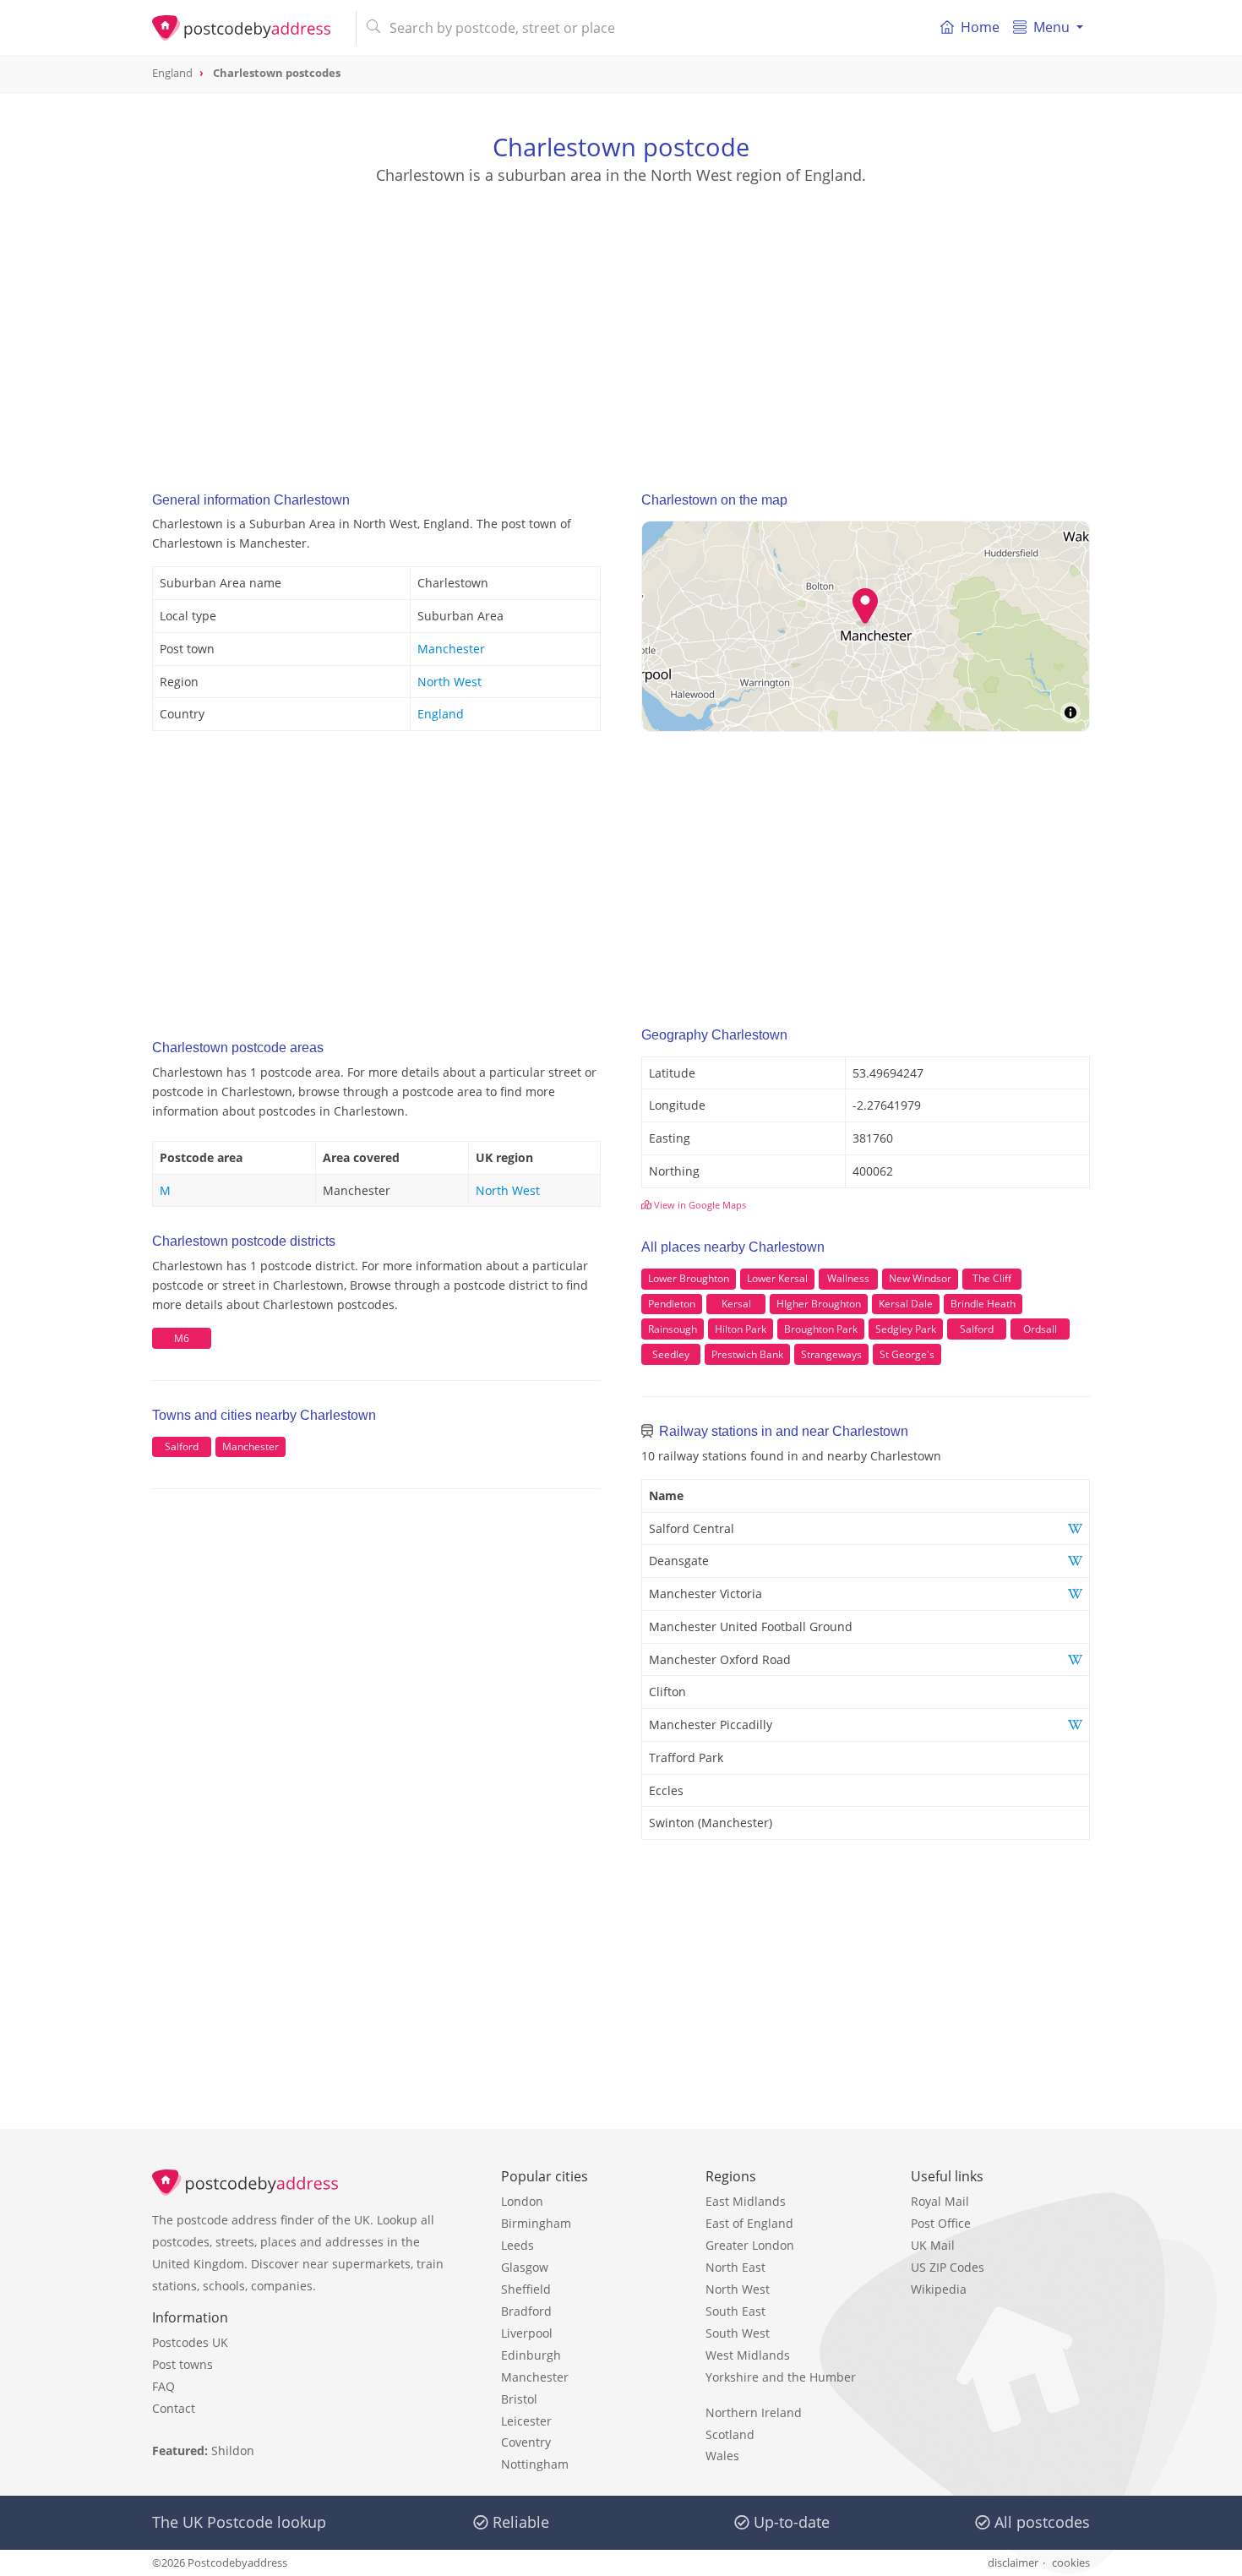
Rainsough (673, 1329)
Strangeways (831, 1354)
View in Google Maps (699, 1205)
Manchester (451, 649)
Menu (1051, 27)
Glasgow (525, 2267)
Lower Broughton (689, 1278)
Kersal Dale (906, 1304)
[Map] (866, 626)
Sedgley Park (906, 1329)
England (441, 714)
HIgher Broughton (819, 1304)
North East (735, 2267)
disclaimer (1013, 2562)
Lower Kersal (777, 1278)
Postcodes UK (190, 2342)
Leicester (526, 2421)
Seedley (671, 1354)
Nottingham (535, 2464)
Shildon (233, 2450)
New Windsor (920, 1278)
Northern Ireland (754, 2412)
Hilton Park (741, 1329)
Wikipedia (939, 2289)
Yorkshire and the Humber (781, 2377)
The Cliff (992, 1278)
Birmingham (536, 2223)
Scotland (730, 2434)
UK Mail (933, 2245)
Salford (182, 1446)
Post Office (941, 2223)
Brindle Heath (983, 1304)
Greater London (750, 2245)
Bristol (519, 2399)
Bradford (526, 2311)
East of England (749, 2223)
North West (449, 682)
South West (738, 2333)
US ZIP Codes (948, 2267)
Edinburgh (531, 2355)
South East (735, 2311)
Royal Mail (940, 2201)
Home (980, 27)
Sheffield (526, 2289)
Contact (174, 2408)
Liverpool (527, 2333)
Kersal (736, 1304)
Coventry (526, 2442)
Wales (722, 2456)
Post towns (182, 2364)
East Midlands (746, 2201)
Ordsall (1040, 1329)
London (522, 2201)
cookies (1071, 2562)
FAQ (163, 2386)
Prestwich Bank (747, 1354)
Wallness (848, 1278)
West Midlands (748, 2355)
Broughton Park (821, 1329)
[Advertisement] (621, 322)
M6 (182, 1338)
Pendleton (672, 1304)
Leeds (517, 2245)
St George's (907, 1354)
